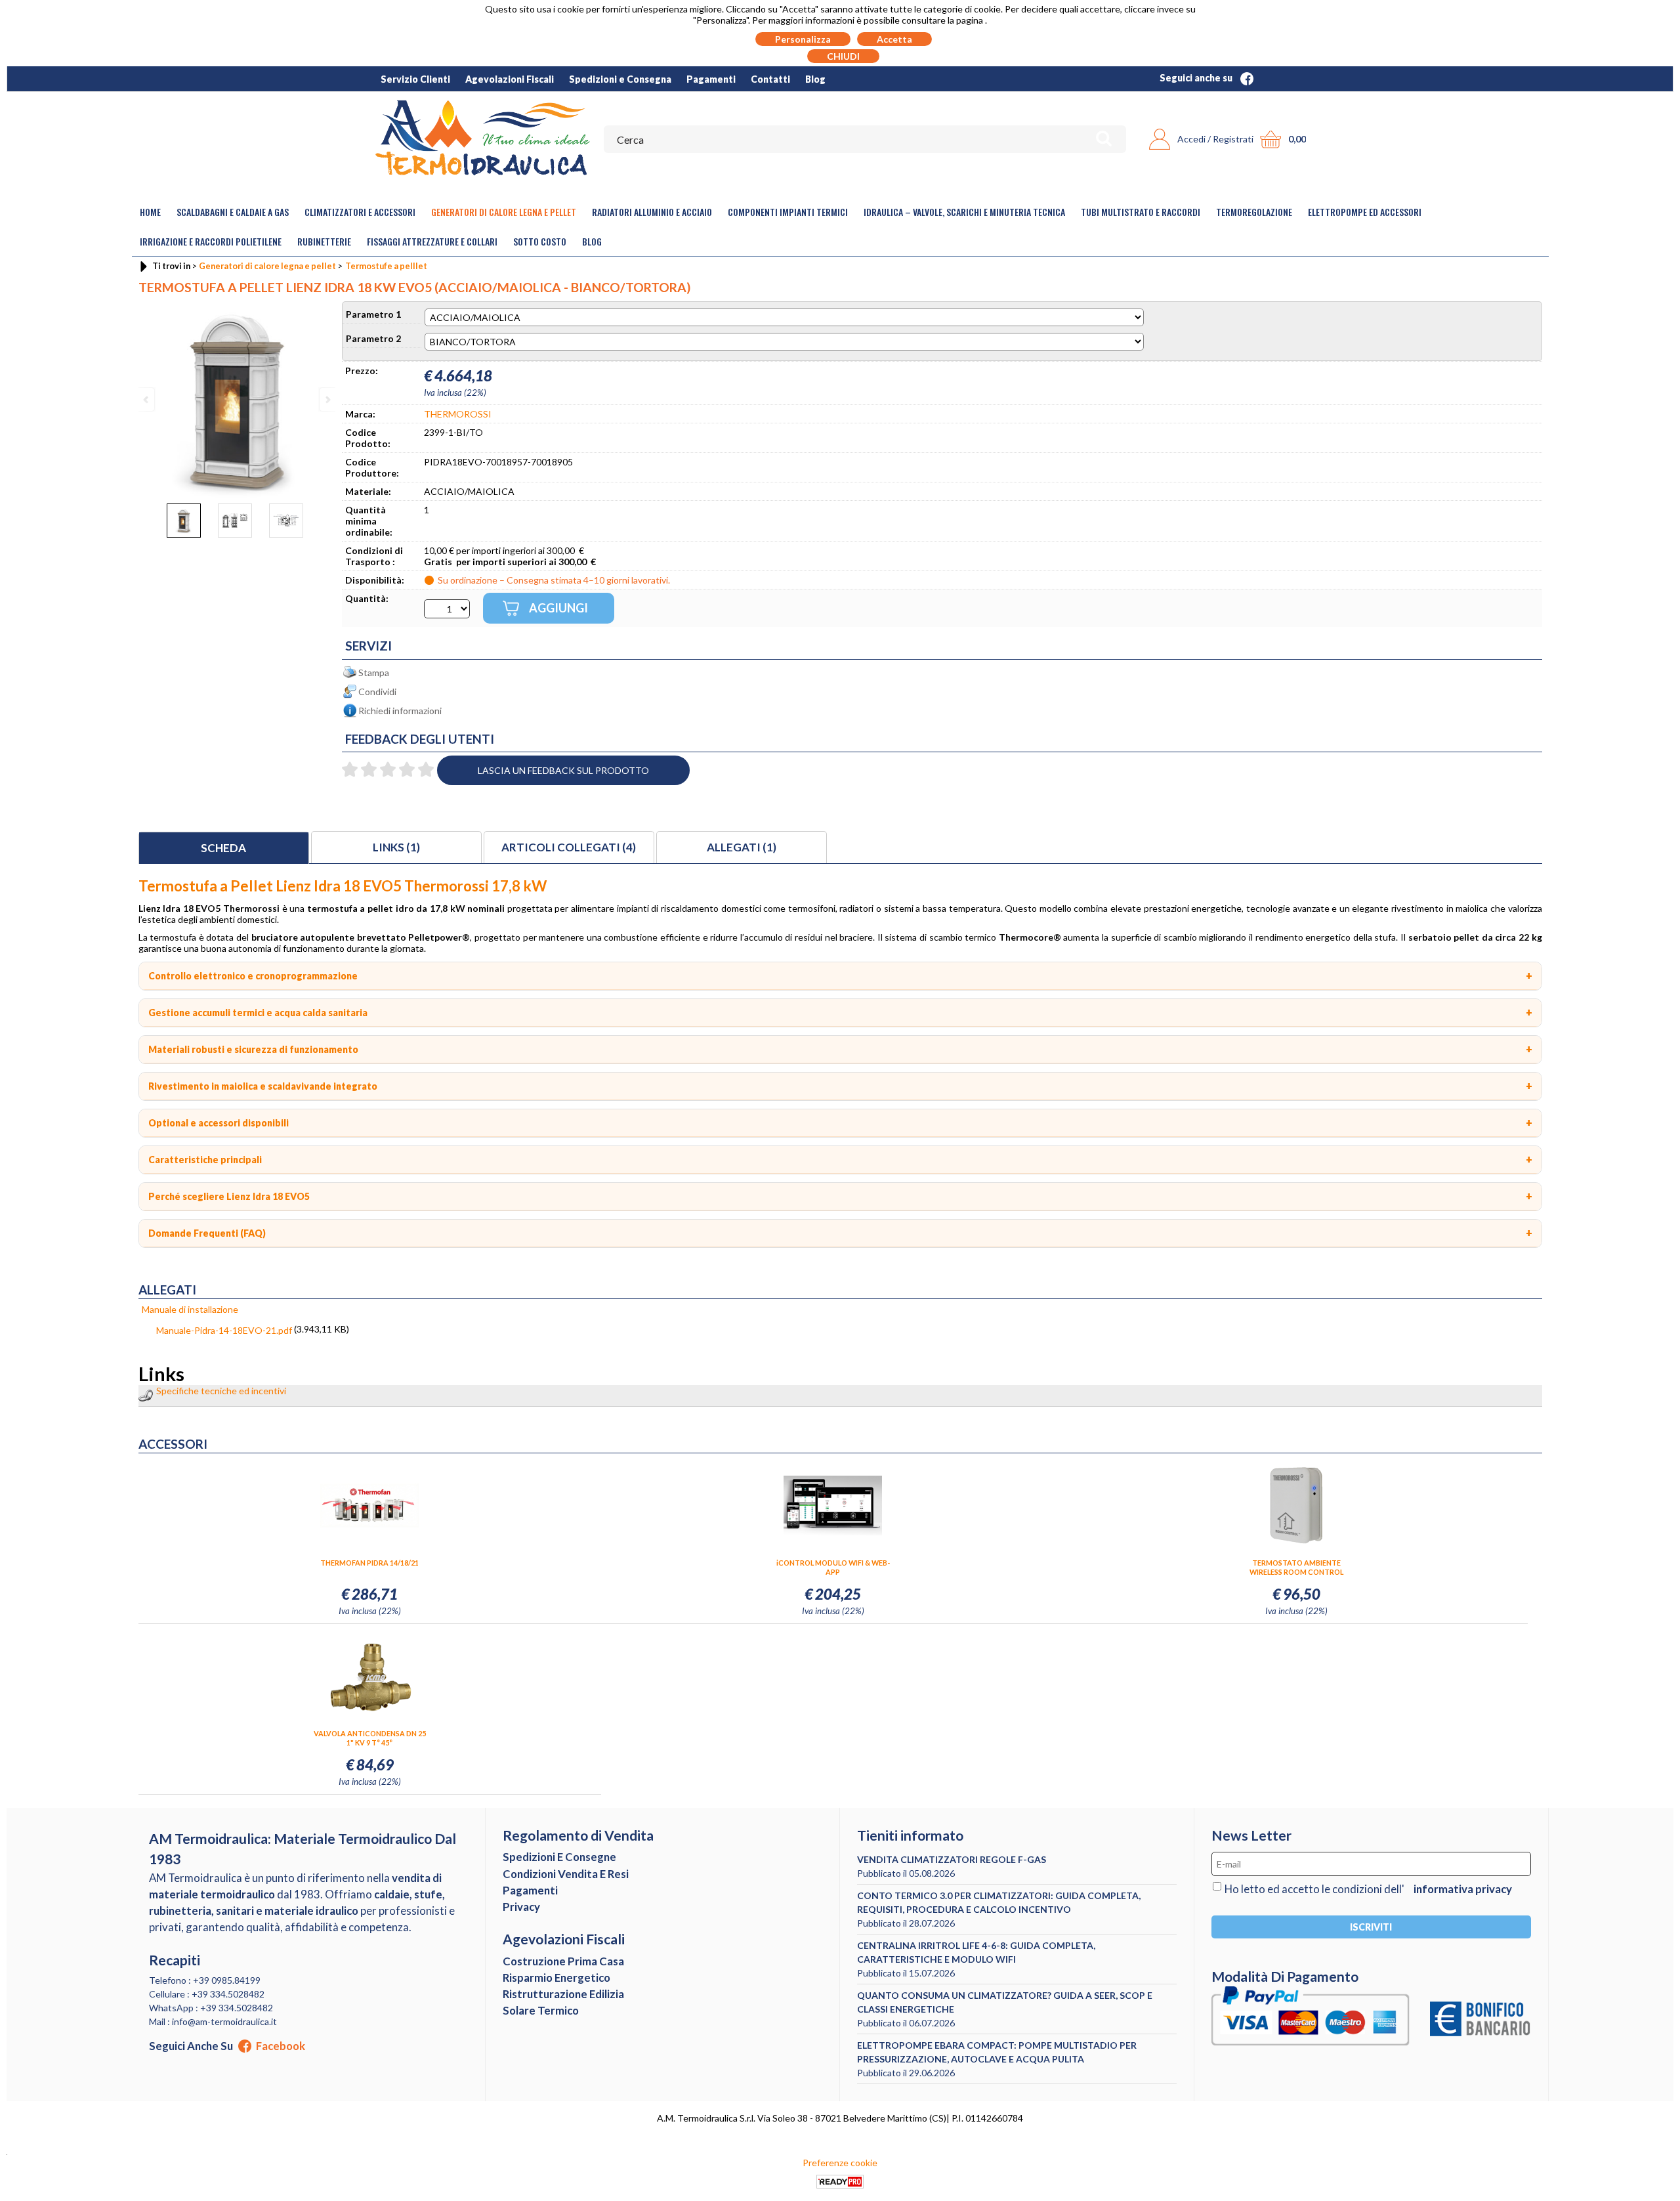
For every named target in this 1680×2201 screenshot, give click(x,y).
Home (150, 212)
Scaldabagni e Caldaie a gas (233, 212)
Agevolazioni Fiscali (510, 79)
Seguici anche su (1197, 78)
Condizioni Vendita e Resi (566, 1874)
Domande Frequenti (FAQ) (207, 1233)
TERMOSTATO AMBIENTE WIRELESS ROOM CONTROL (1296, 1567)
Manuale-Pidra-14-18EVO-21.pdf (224, 1330)
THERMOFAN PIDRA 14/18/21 (369, 1563)
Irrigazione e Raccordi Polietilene (211, 241)
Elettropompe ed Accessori (1365, 212)
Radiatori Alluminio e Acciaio (652, 212)
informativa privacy (1463, 1889)
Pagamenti (711, 79)
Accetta (894, 39)
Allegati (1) (742, 847)
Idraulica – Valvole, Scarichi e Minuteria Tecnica (964, 212)
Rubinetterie (324, 241)
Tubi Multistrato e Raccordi (1141, 212)
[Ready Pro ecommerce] (840, 2182)
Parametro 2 (373, 338)
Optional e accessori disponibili (219, 1123)
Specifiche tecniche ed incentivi (221, 1391)
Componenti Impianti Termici (788, 212)
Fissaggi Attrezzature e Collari (432, 241)
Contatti (770, 79)
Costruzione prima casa (563, 1961)
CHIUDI (843, 56)
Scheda (223, 848)
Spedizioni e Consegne (559, 1857)
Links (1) (396, 847)
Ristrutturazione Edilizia (563, 1994)
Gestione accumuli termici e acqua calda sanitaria (258, 1013)
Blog (815, 79)
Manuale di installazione (190, 1309)
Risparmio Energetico (556, 1977)
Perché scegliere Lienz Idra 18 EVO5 (229, 1196)
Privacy (521, 1907)
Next (327, 399)
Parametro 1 (373, 314)
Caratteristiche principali (205, 1160)
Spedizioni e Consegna (620, 79)
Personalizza (803, 39)
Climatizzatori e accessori (360, 212)
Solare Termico (541, 2010)
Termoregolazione (1254, 212)
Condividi (377, 692)
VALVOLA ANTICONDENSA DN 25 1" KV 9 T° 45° (370, 1738)
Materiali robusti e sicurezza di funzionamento (253, 1049)
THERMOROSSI (458, 414)
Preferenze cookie (840, 2163)
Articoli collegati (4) (569, 847)
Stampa (374, 673)
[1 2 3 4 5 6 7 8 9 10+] (447, 609)
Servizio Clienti (415, 79)
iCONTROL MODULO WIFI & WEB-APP (833, 1567)
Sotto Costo (540, 241)
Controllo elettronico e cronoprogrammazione (253, 976)
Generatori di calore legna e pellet (504, 212)
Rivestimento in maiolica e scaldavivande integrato (263, 1086)
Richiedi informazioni (400, 711)
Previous (147, 399)
